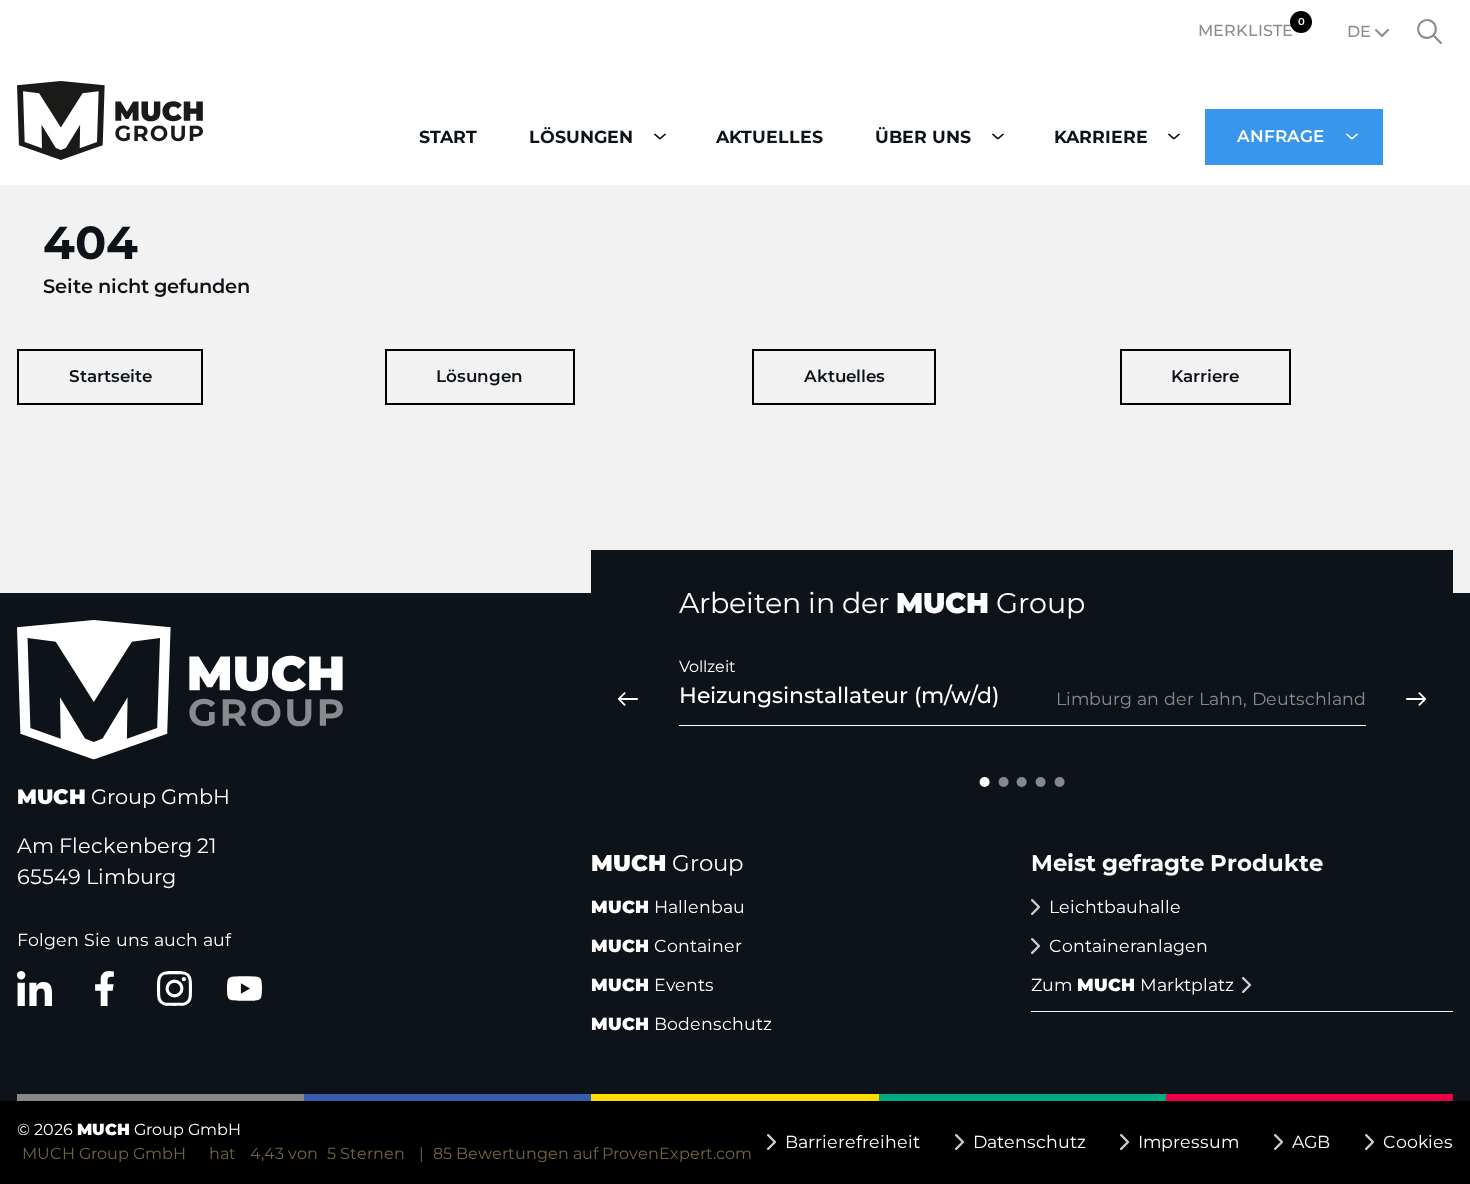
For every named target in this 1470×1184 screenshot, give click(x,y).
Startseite (110, 376)
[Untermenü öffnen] (659, 136)
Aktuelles (844, 376)
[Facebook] (104, 988)
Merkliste (1251, 27)
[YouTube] (244, 988)
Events (652, 984)
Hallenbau (668, 906)
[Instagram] (174, 988)
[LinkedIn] (34, 988)
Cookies (1418, 1141)
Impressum (1188, 1141)
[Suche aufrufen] (1430, 32)
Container (666, 945)
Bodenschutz (681, 1023)
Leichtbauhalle (1115, 906)
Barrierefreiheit (852, 1141)
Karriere (1205, 376)
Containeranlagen (1128, 945)
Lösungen (479, 376)
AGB (1311, 1141)
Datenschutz (1029, 1141)
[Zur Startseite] (110, 123)
